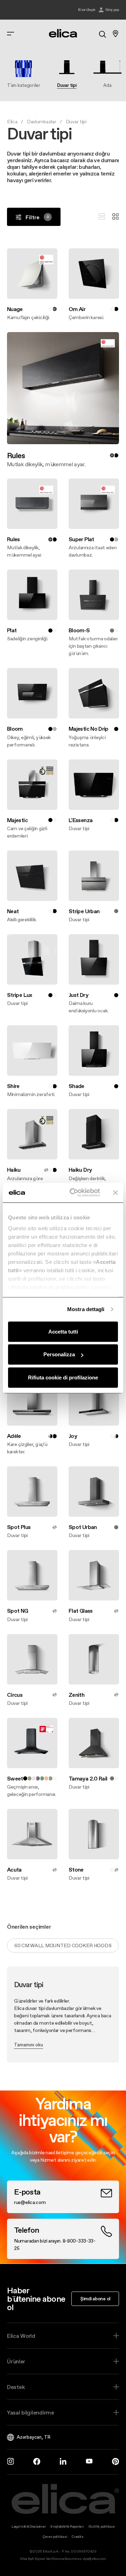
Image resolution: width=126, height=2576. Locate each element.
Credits (78, 2537)
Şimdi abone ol (95, 2299)
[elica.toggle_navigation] (10, 34)
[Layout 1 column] (102, 217)
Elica (12, 122)
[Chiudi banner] (115, 1193)
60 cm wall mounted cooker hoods (63, 1945)
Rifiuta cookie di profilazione (63, 1377)
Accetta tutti (63, 1331)
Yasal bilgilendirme (31, 2412)
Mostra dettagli (86, 1309)
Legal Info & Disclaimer (29, 2526)
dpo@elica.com (94, 2559)
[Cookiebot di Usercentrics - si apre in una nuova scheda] (74, 1193)
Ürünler (16, 2361)
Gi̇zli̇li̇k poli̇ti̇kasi (101, 2526)
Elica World (21, 2336)
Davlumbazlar (42, 122)
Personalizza (59, 1354)
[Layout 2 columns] (115, 217)
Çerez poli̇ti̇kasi (55, 2537)
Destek (16, 2387)
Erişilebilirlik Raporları (67, 2526)
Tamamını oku (29, 2045)
